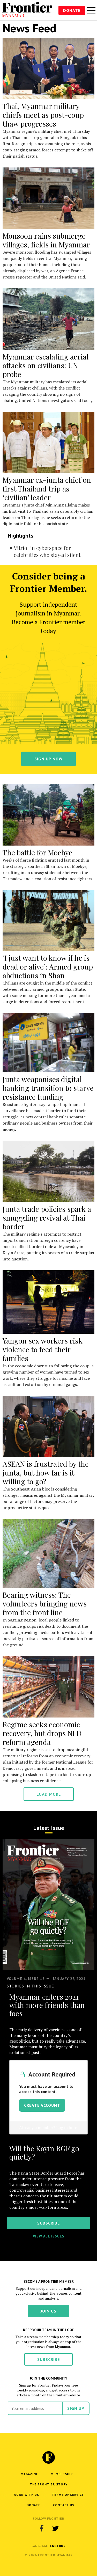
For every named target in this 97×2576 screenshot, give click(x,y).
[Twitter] (56, 2528)
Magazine (29, 2474)
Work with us (26, 2495)
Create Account (42, 2105)
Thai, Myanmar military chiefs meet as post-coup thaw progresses (43, 115)
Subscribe (48, 2359)
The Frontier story (49, 2484)
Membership (62, 2474)
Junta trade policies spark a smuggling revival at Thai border (47, 1218)
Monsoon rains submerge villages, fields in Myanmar (46, 240)
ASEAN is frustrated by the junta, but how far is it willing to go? (46, 1473)
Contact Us (64, 2505)
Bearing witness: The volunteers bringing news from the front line (45, 1603)
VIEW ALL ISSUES (49, 2236)
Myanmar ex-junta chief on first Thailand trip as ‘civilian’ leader (47, 489)
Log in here (67, 2127)
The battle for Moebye (38, 852)
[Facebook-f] (42, 2528)
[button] (53, 2546)
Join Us (48, 2311)
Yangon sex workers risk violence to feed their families (43, 1349)
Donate (72, 10)
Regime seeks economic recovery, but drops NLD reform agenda (42, 1733)
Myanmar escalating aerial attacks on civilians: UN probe (46, 365)
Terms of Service (68, 2495)
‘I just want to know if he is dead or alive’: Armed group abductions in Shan (48, 967)
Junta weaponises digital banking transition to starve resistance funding (48, 1088)
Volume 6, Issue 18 (26, 1979)
